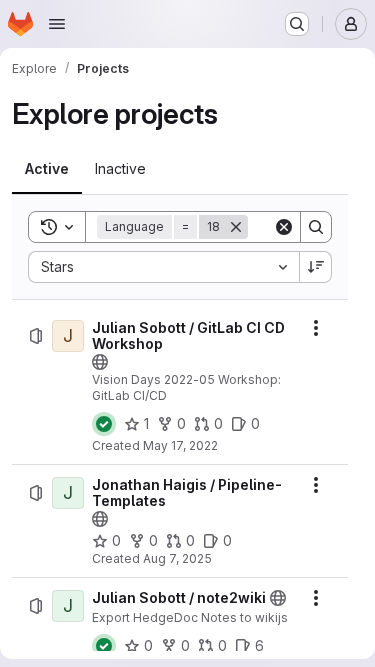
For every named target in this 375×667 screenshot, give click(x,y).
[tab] (47, 169)
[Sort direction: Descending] (316, 267)
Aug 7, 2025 (177, 558)
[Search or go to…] (297, 24)
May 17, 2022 (180, 445)
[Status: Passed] (104, 424)
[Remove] (236, 227)
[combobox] (163, 267)
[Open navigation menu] (57, 24)
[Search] (316, 227)
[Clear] (284, 227)
